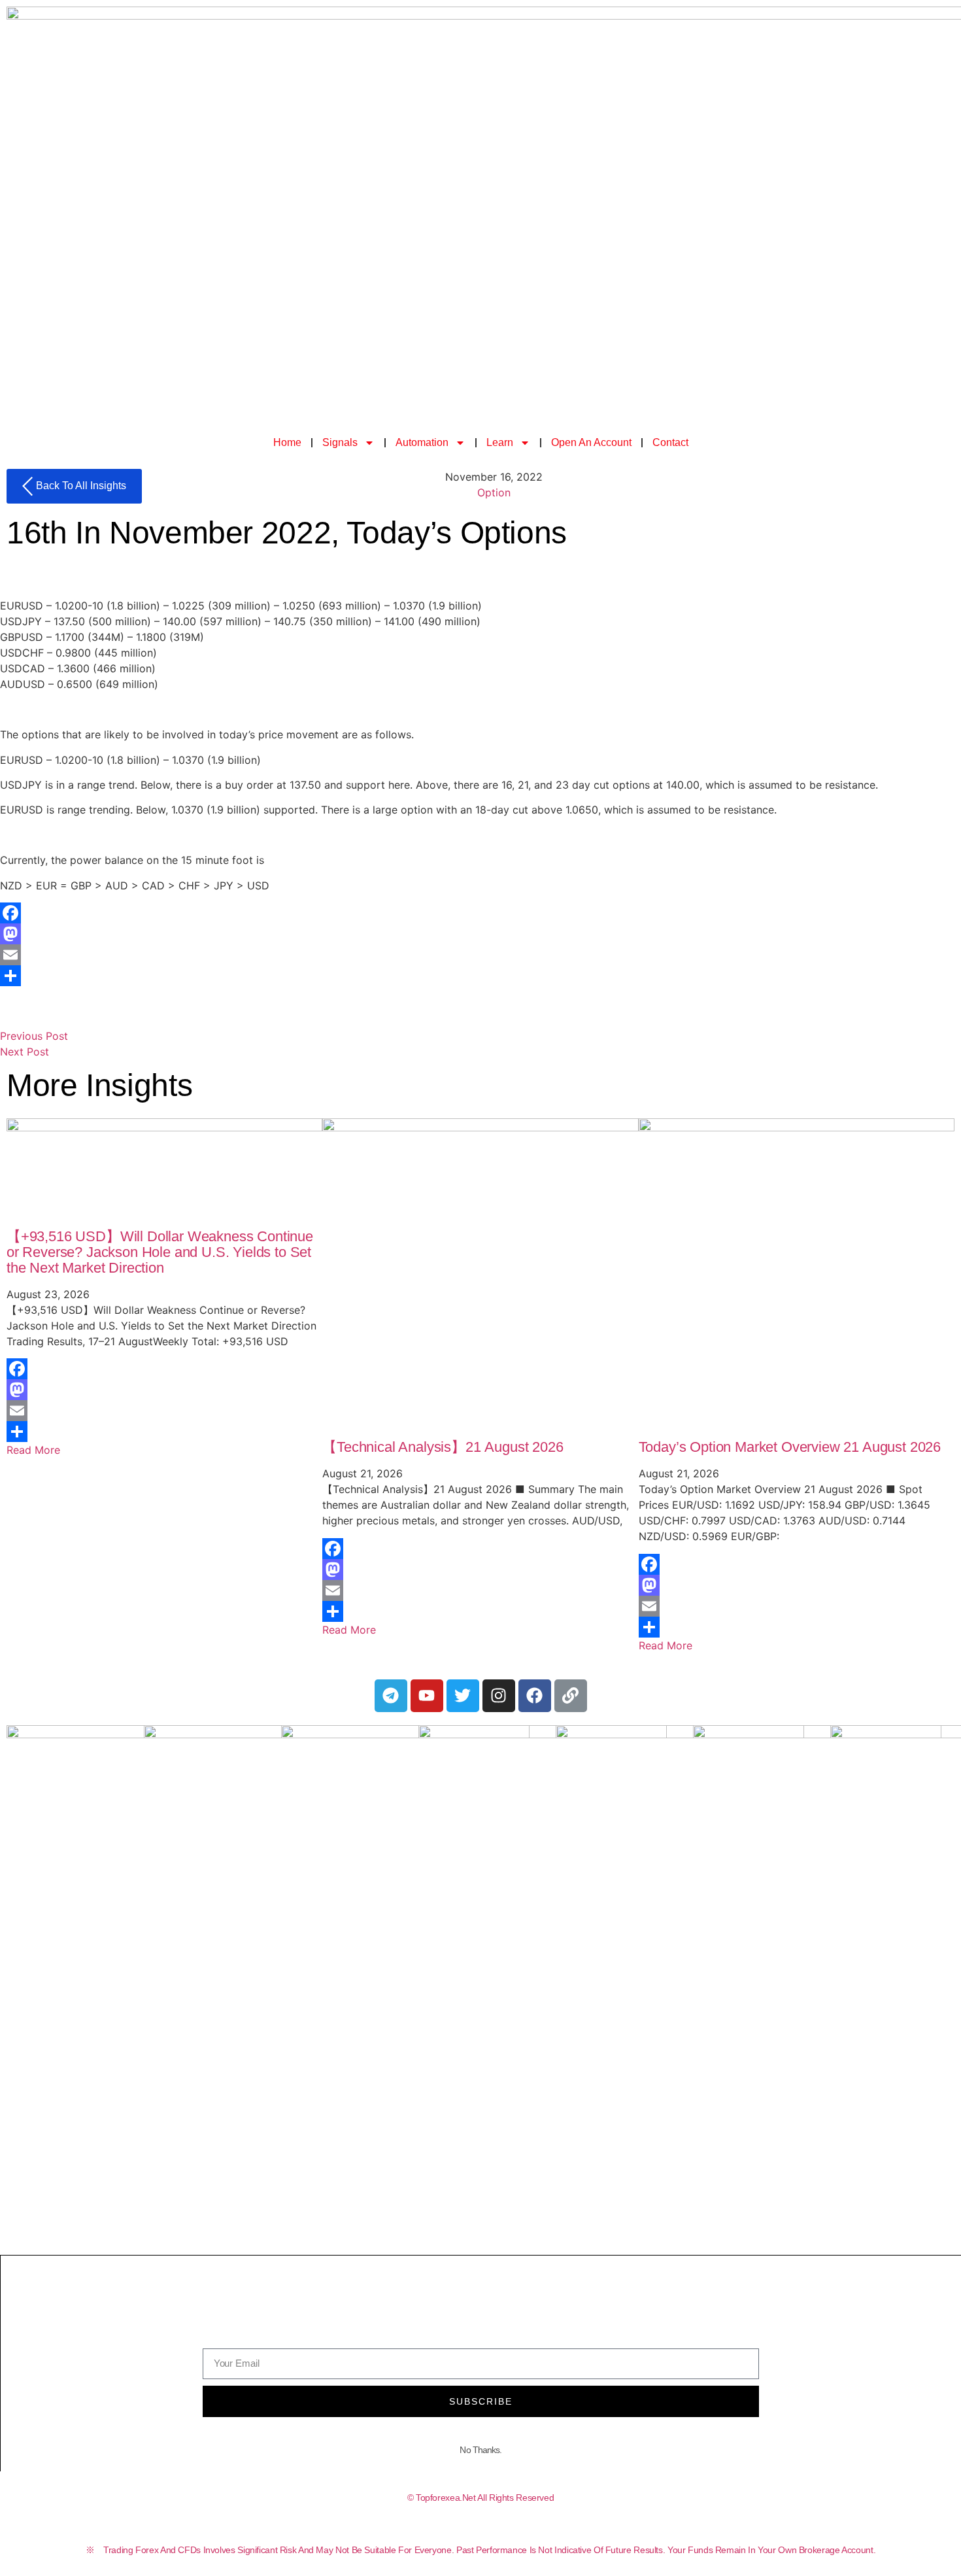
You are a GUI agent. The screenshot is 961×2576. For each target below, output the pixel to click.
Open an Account (591, 442)
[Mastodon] (480, 934)
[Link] (571, 1696)
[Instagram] (499, 1696)
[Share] (480, 976)
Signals (340, 442)
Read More (33, 1450)
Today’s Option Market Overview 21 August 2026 (790, 1447)
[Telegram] (391, 1696)
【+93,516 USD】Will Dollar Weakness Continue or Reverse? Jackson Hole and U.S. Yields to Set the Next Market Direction (160, 1252)
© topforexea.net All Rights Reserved (481, 2498)
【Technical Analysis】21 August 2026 (443, 1447)
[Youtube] (427, 1696)
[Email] (480, 955)
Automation (422, 442)
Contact (670, 442)
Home (287, 442)
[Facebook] (480, 913)
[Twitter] (463, 1696)
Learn (500, 442)
